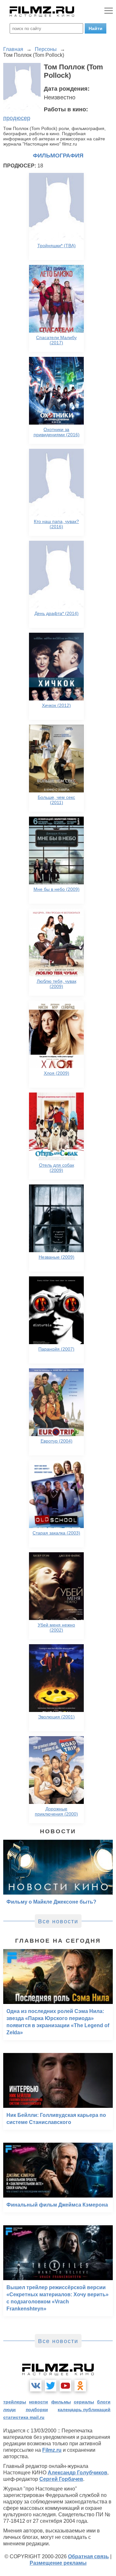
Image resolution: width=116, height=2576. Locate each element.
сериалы (84, 2402)
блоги (104, 2402)
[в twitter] (51, 2386)
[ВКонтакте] (36, 2386)
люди (10, 2410)
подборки (37, 2410)
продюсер (17, 118)
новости (39, 2402)
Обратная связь (88, 2556)
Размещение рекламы (58, 2563)
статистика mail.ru (24, 2417)
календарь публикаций (84, 2410)
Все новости (58, 1921)
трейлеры (15, 2402)
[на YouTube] (65, 2386)
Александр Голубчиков (77, 2473)
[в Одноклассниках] (80, 2386)
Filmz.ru (52, 2450)
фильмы (61, 2402)
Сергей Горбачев (61, 2479)
